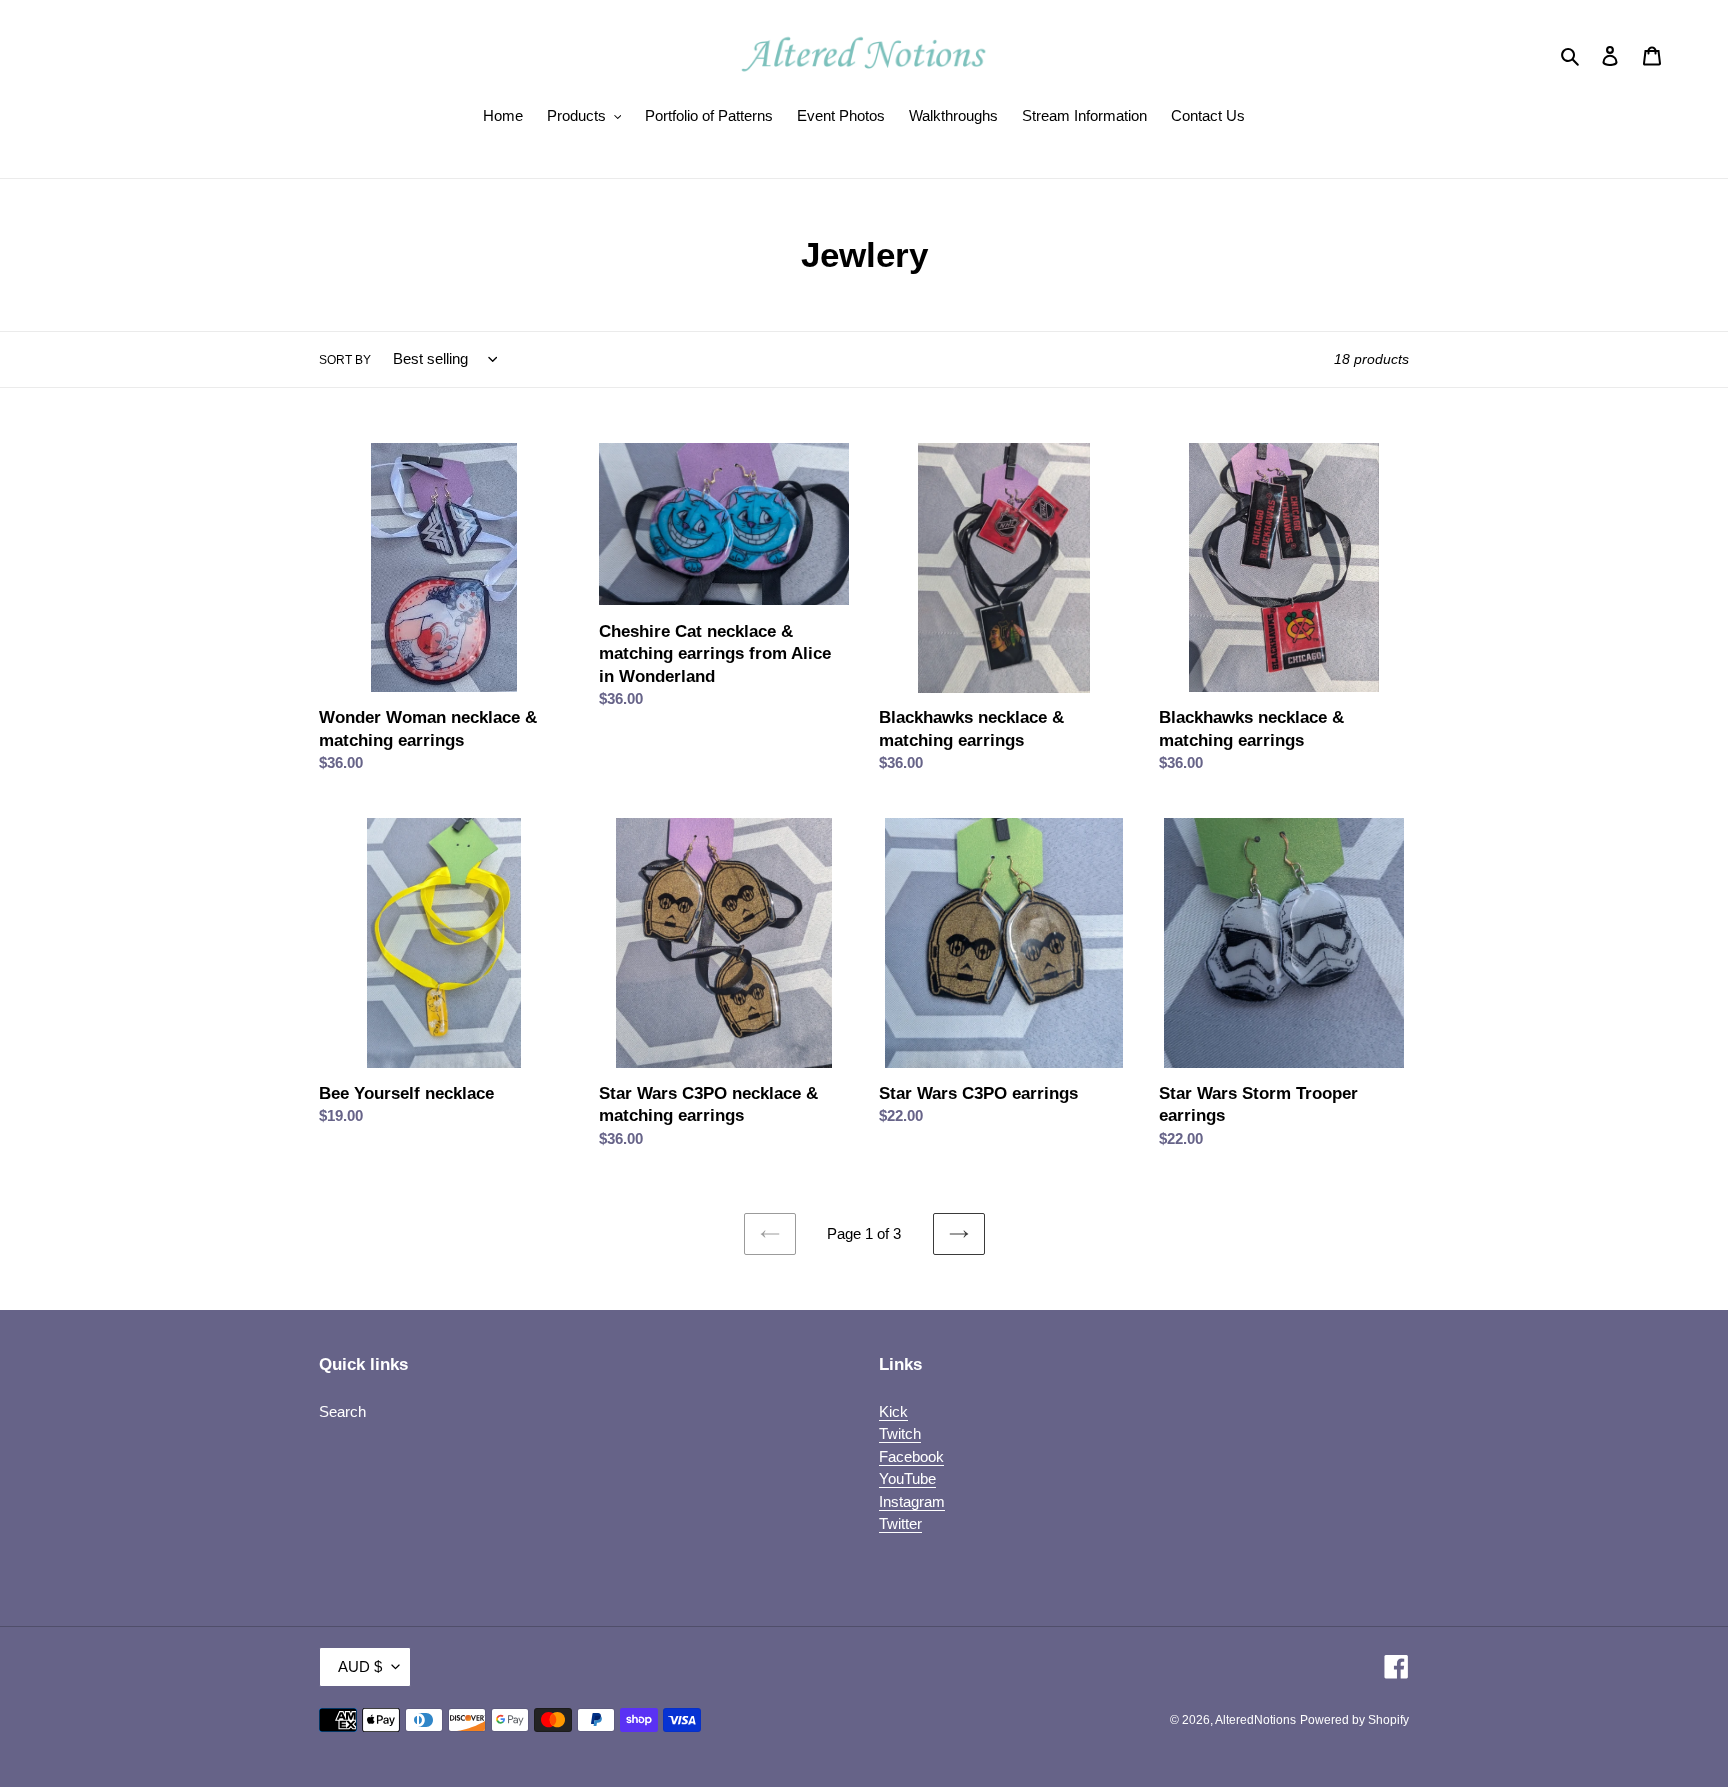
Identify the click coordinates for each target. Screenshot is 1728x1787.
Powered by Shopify (1354, 1720)
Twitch (900, 1433)
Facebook (911, 1456)
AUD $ (360, 1666)
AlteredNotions (1255, 1720)
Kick (893, 1411)
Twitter (900, 1523)
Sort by (345, 360)
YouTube (907, 1478)
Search (342, 1411)
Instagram (912, 1501)
